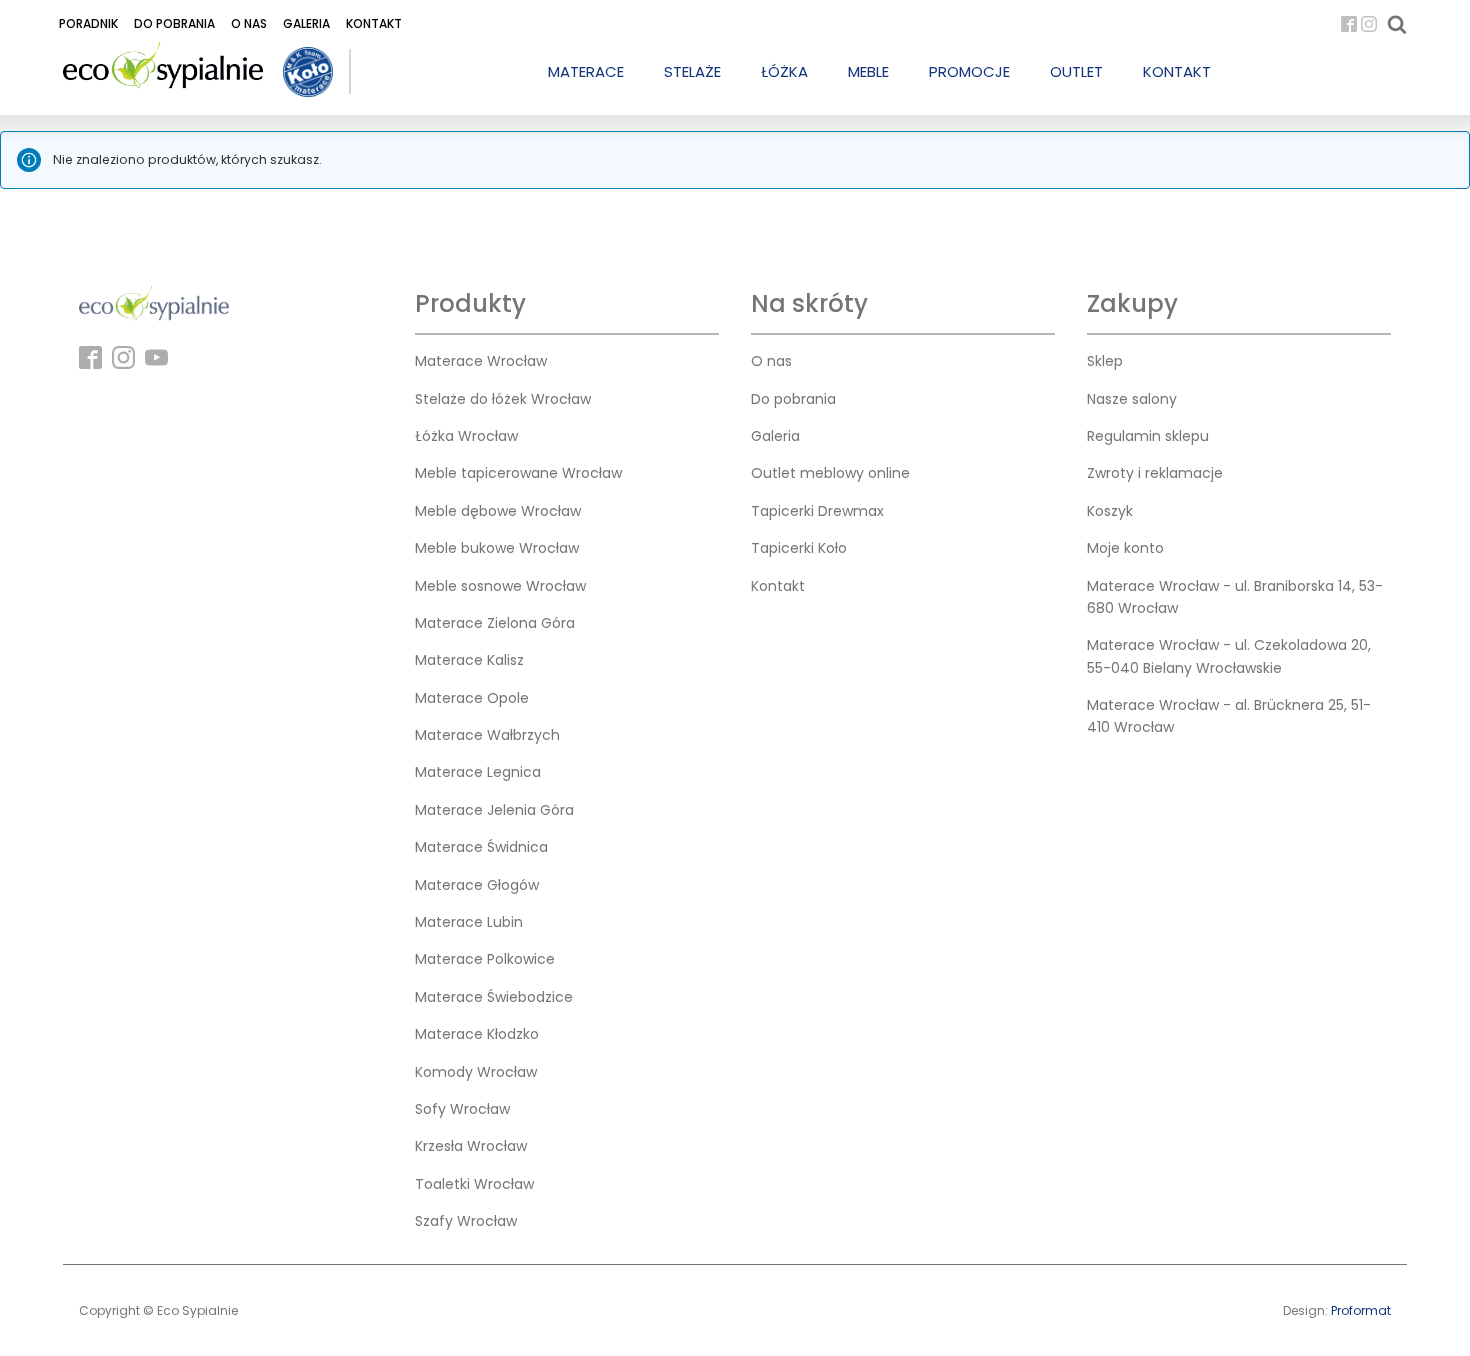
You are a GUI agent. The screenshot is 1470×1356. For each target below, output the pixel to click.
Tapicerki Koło (799, 548)
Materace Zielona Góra (495, 623)
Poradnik (88, 23)
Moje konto (1125, 548)
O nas (249, 23)
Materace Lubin (469, 922)
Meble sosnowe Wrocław (500, 586)
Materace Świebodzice (494, 997)
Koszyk (1110, 511)
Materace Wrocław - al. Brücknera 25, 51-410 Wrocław (1229, 716)
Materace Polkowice (485, 959)
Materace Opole (472, 698)
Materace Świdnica (481, 847)
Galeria (306, 23)
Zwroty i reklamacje (1155, 473)
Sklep (1105, 361)
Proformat (1361, 1310)
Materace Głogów (477, 885)
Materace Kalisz (469, 660)
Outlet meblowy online (830, 473)
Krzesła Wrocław (471, 1146)
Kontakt (374, 23)
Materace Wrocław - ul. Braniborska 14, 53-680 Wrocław (1235, 597)
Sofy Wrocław (462, 1109)
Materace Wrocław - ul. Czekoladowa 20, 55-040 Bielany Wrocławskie (1229, 656)
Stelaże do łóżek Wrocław (503, 399)
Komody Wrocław (476, 1072)
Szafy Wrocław (466, 1221)
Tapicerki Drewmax (817, 511)
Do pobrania (174, 23)
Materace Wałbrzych (487, 735)
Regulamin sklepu (1148, 436)
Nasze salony (1132, 399)
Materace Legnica (478, 772)
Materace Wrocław (481, 361)
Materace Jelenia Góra (494, 810)
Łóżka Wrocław (466, 436)
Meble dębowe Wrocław (498, 511)
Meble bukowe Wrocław (497, 548)
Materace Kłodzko (477, 1034)
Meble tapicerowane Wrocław (518, 473)
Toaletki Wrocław (474, 1184)
